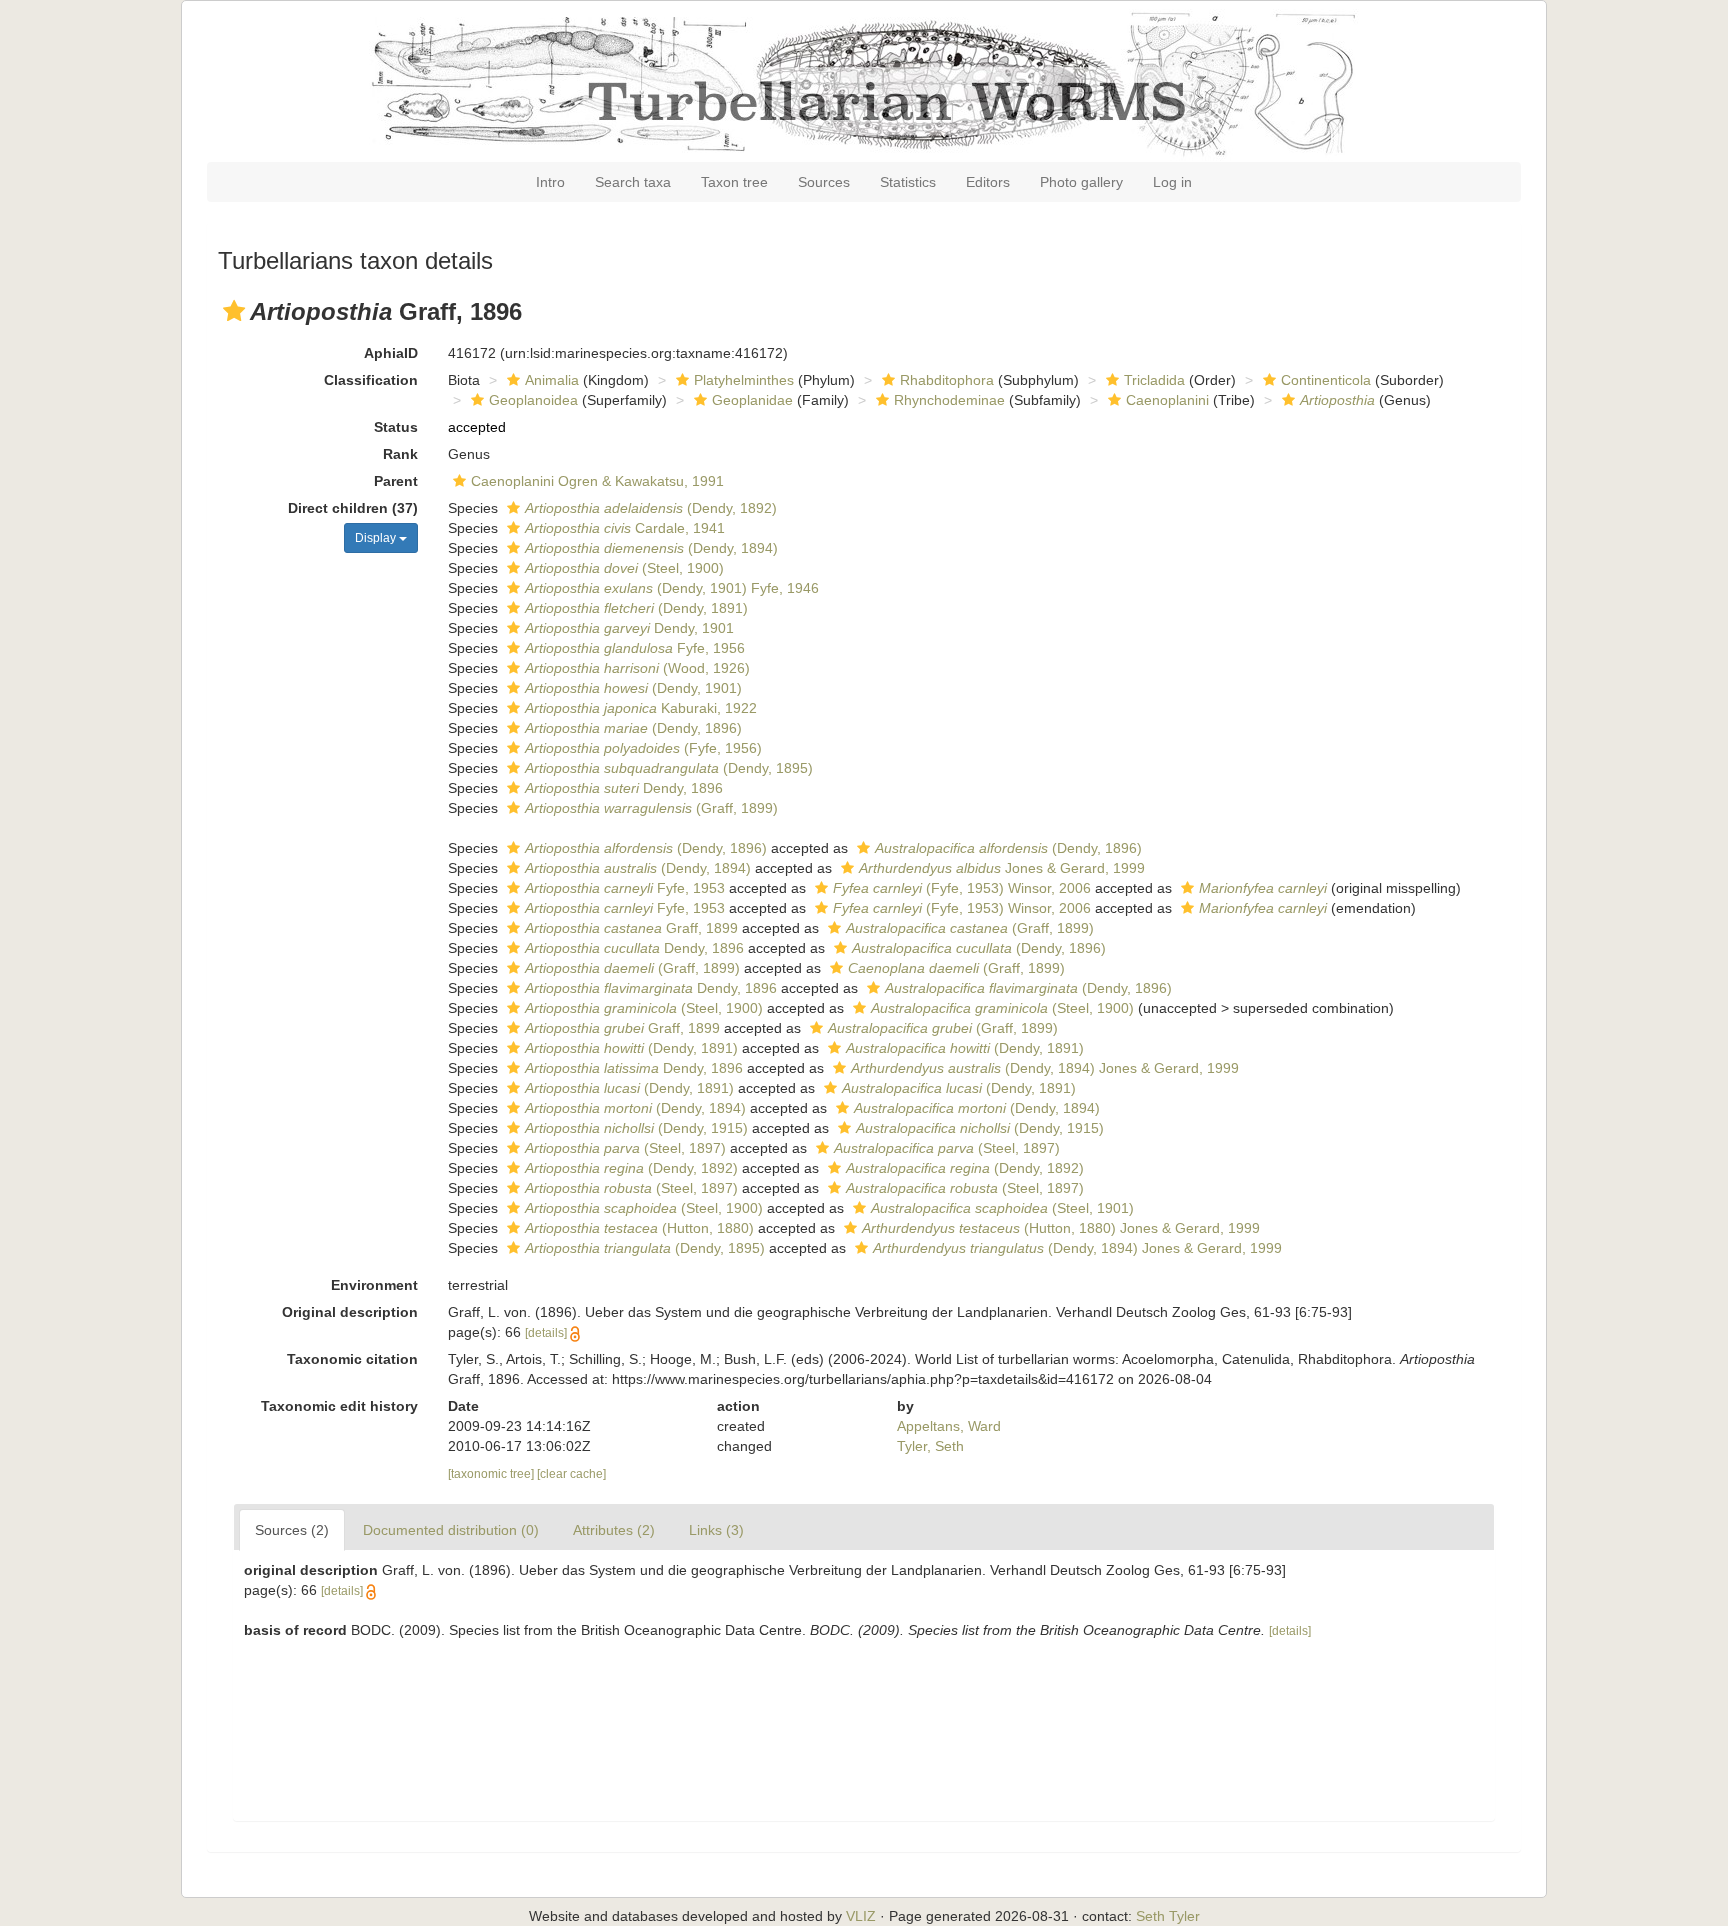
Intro (550, 182)
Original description (350, 1312)
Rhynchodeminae (949, 400)
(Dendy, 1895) (669, 768)
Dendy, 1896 (624, 788)
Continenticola (1326, 380)
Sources (824, 182)
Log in (1172, 182)
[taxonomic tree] (492, 1474)
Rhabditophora (947, 380)
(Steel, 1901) (1002, 1208)
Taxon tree (734, 182)
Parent (396, 481)
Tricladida (1154, 380)
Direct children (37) (353, 508)
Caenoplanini (1167, 400)
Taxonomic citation (352, 1359)
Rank (400, 454)
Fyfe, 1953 (625, 888)
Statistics (908, 182)
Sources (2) (292, 1530)
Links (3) (716, 1530)
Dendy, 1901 (629, 628)
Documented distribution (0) (451, 1530)
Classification (371, 380)
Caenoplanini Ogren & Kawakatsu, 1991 (597, 481)
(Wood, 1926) (637, 668)
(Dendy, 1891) (636, 608)
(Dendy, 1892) (651, 508)
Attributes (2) (614, 1530)
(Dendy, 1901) (633, 688)
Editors (988, 182)
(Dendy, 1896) (633, 728)
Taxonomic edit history (339, 1406)
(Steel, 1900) (624, 568)
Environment (374, 1285)
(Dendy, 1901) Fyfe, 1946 (672, 588)
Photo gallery (1081, 182)
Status (396, 427)
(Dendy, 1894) (651, 548)
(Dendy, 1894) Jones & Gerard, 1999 (1045, 1068)
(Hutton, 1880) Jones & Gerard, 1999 (1061, 1228)
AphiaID (391, 353)
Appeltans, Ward (949, 1426)
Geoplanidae (752, 400)
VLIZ (861, 1916)
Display (377, 538)
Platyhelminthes (744, 380)
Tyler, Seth (930, 1446)
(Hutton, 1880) (639, 1228)
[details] (546, 1333)
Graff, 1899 (631, 928)
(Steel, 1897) (625, 1148)
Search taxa (633, 182)
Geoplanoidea (533, 400)
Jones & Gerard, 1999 (1002, 868)
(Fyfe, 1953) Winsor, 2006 (962, 888)
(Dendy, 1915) (636, 1128)
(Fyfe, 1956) (643, 748)
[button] (234, 311)
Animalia (552, 380)
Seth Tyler (1168, 1916)
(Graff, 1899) (651, 808)
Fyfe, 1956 (635, 648)
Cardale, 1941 (625, 528)
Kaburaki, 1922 (641, 708)
